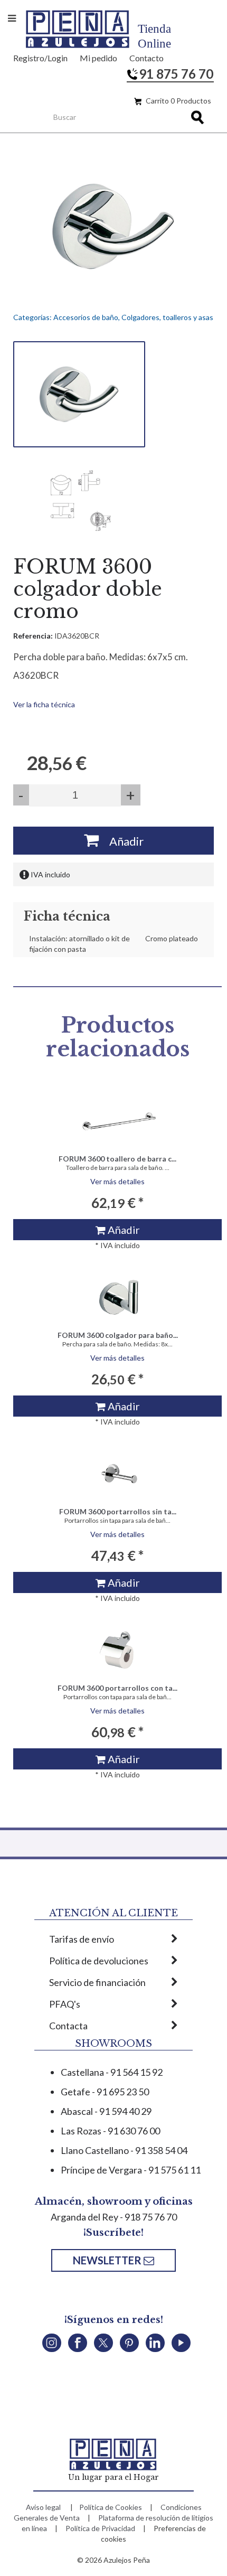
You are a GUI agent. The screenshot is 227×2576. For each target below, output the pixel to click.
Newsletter (108, 2260)
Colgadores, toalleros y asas (167, 317)
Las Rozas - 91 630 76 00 (110, 2131)
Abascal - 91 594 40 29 (106, 2111)
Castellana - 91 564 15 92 (112, 2072)
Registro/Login (40, 58)
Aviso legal (43, 2507)
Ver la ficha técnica (44, 704)
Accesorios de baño (86, 317)
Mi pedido (98, 58)
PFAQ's (65, 2004)
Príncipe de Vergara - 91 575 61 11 (131, 2170)
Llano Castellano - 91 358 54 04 (124, 2150)
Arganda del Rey (84, 2217)
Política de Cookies (111, 2507)
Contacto (146, 58)
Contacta (68, 2026)
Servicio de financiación (97, 1982)
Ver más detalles (117, 1181)
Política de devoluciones (99, 1961)
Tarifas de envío (82, 1939)
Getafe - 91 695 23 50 (105, 2092)
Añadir (121, 841)
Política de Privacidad (100, 2528)
